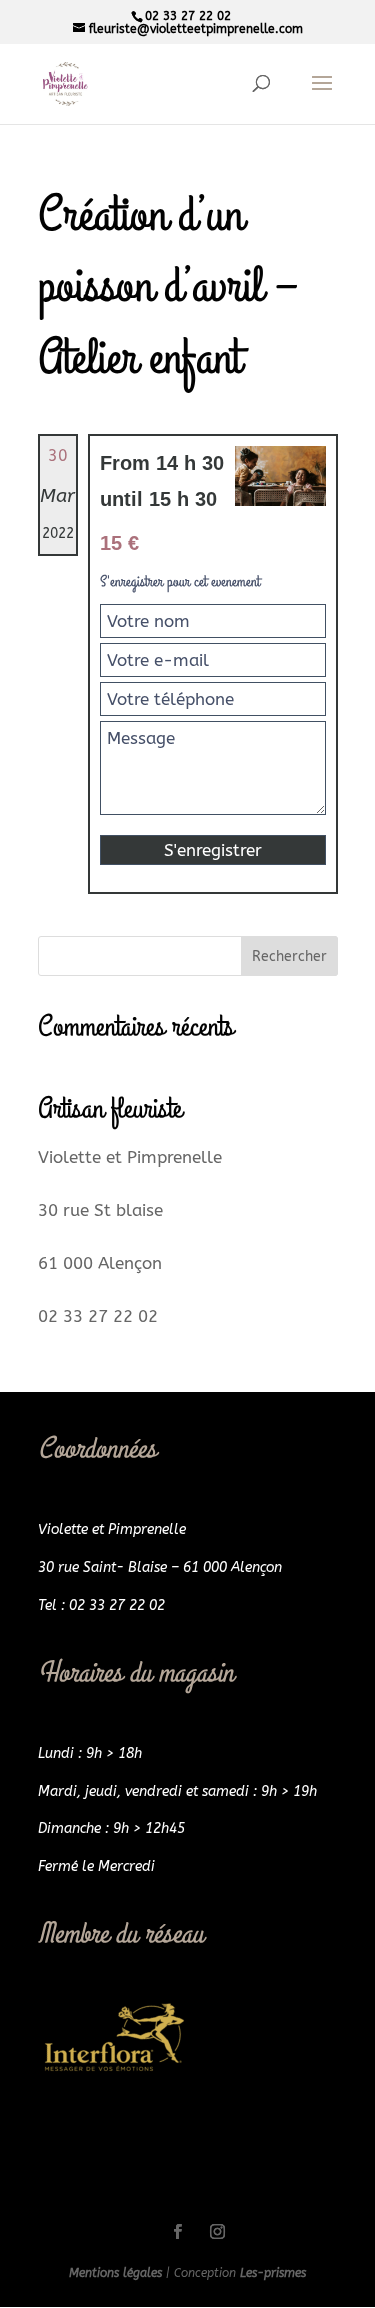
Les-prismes (273, 2273)
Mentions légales (117, 2273)
